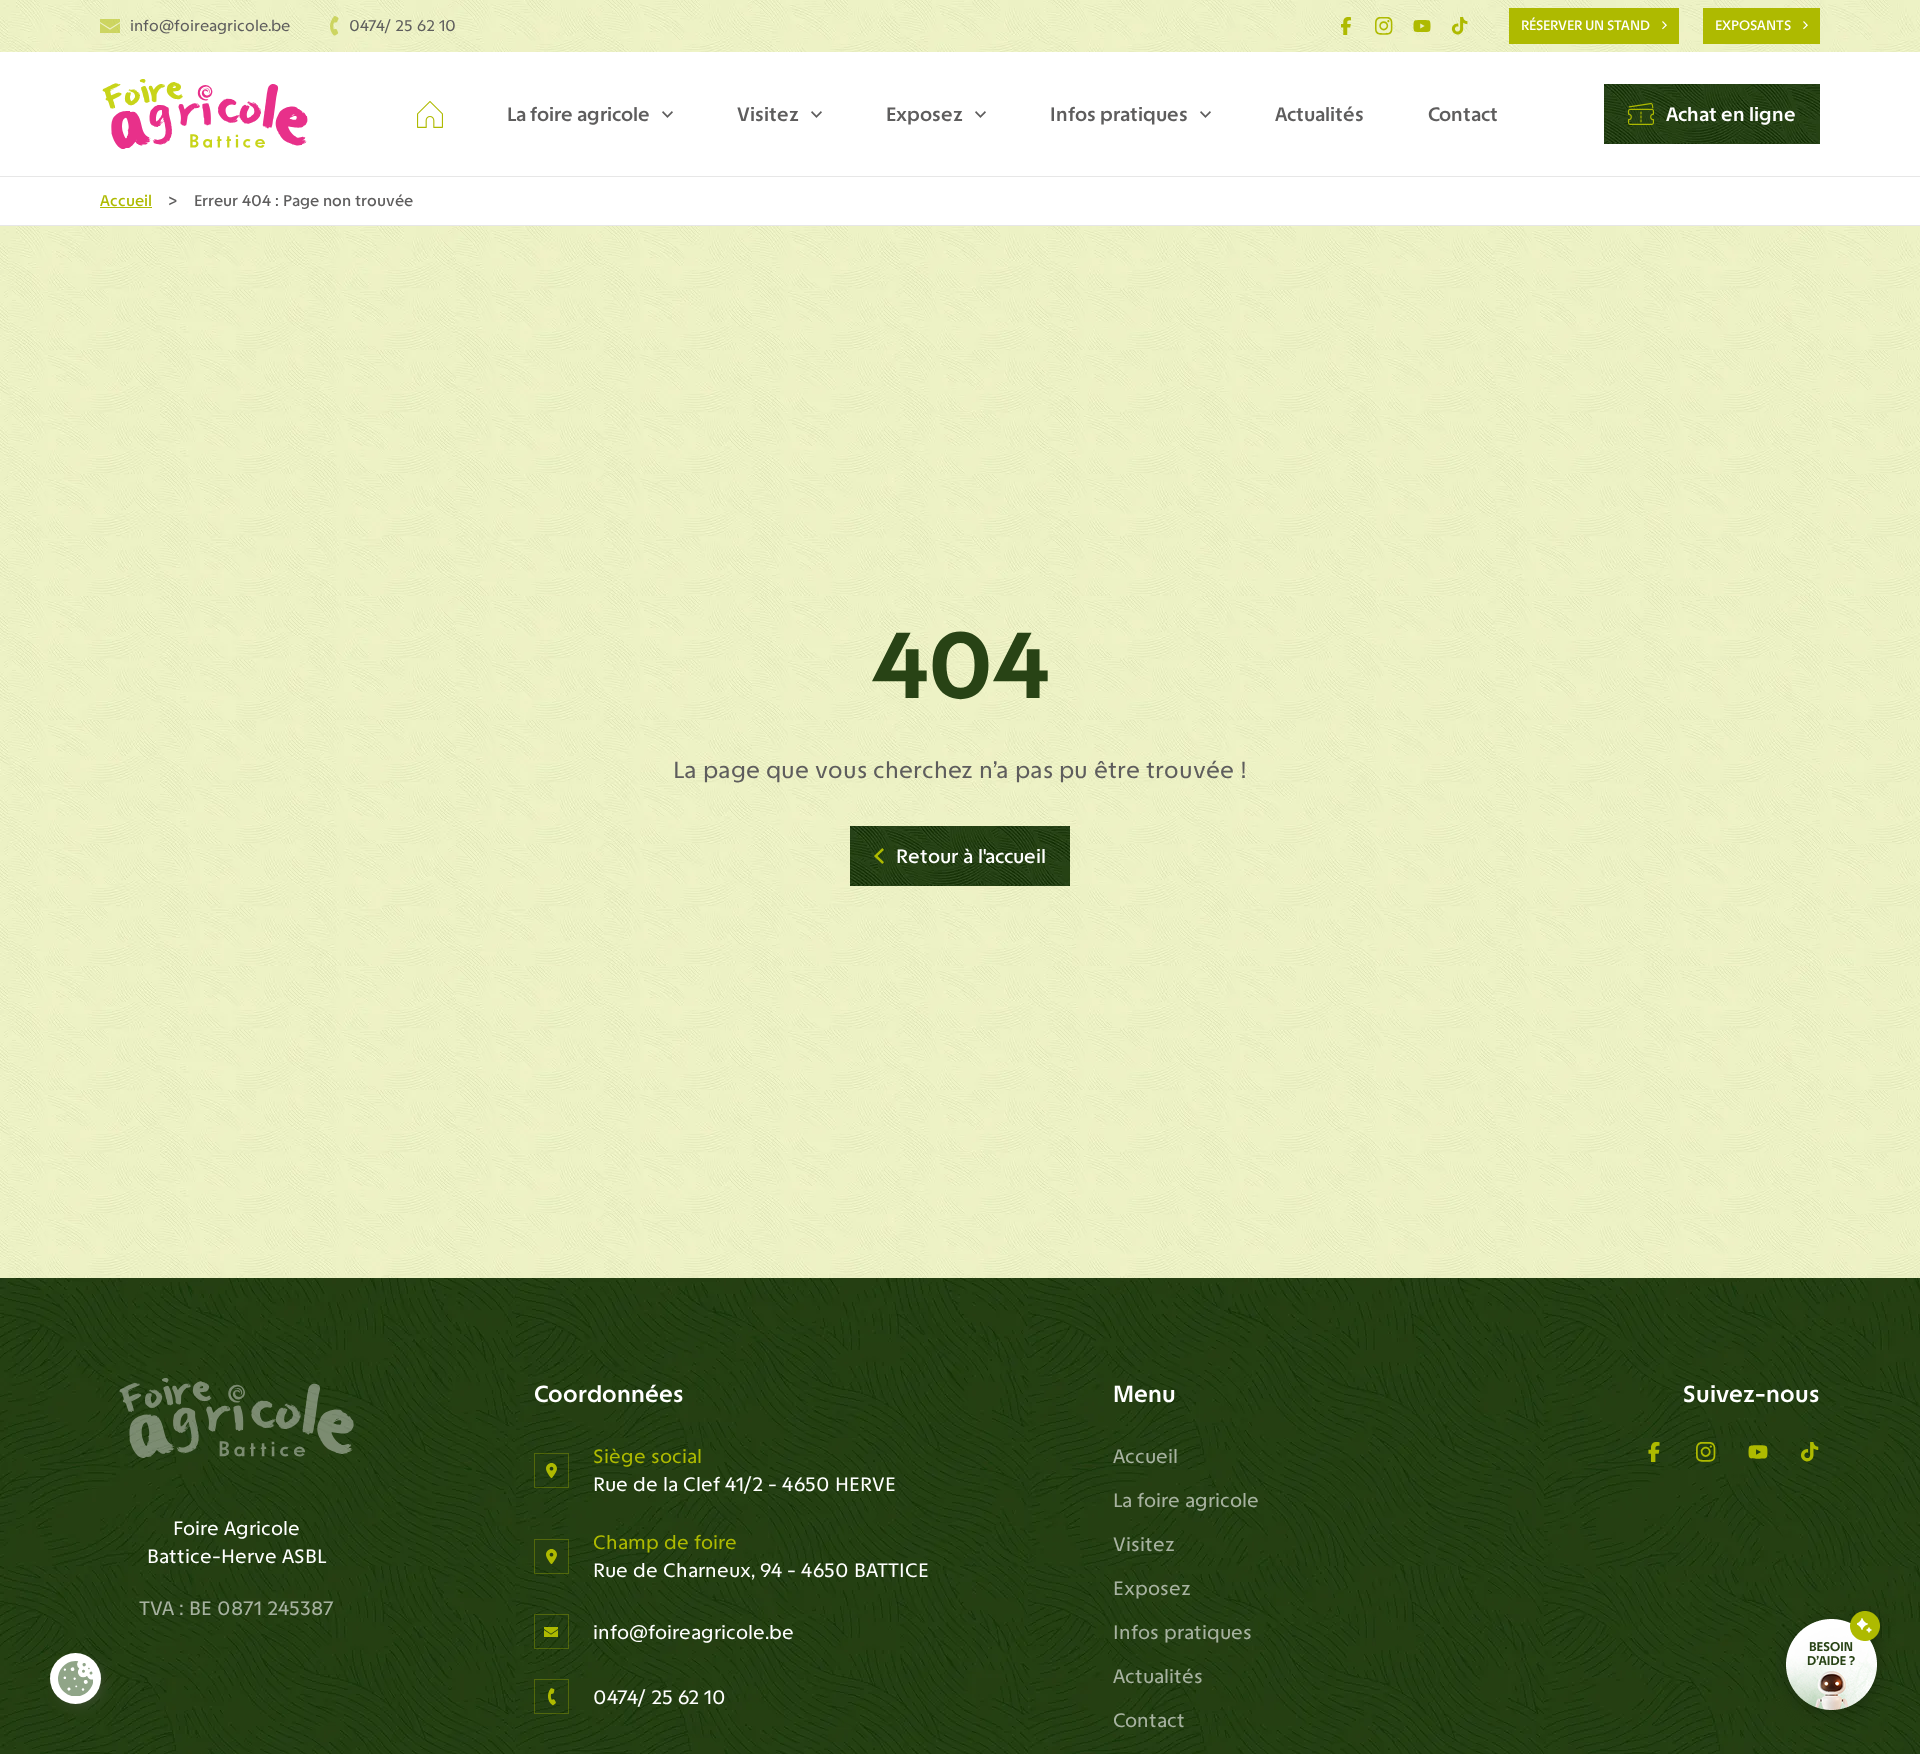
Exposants (1753, 25)
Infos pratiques (1119, 114)
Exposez (924, 114)
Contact (1463, 114)
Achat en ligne (1731, 114)
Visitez (768, 114)
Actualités (1319, 114)
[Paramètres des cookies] (75, 1679)
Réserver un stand (1585, 25)
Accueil (126, 200)
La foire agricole (578, 114)
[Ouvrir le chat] (1833, 1664)
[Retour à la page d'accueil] (236, 1418)
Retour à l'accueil (971, 856)
